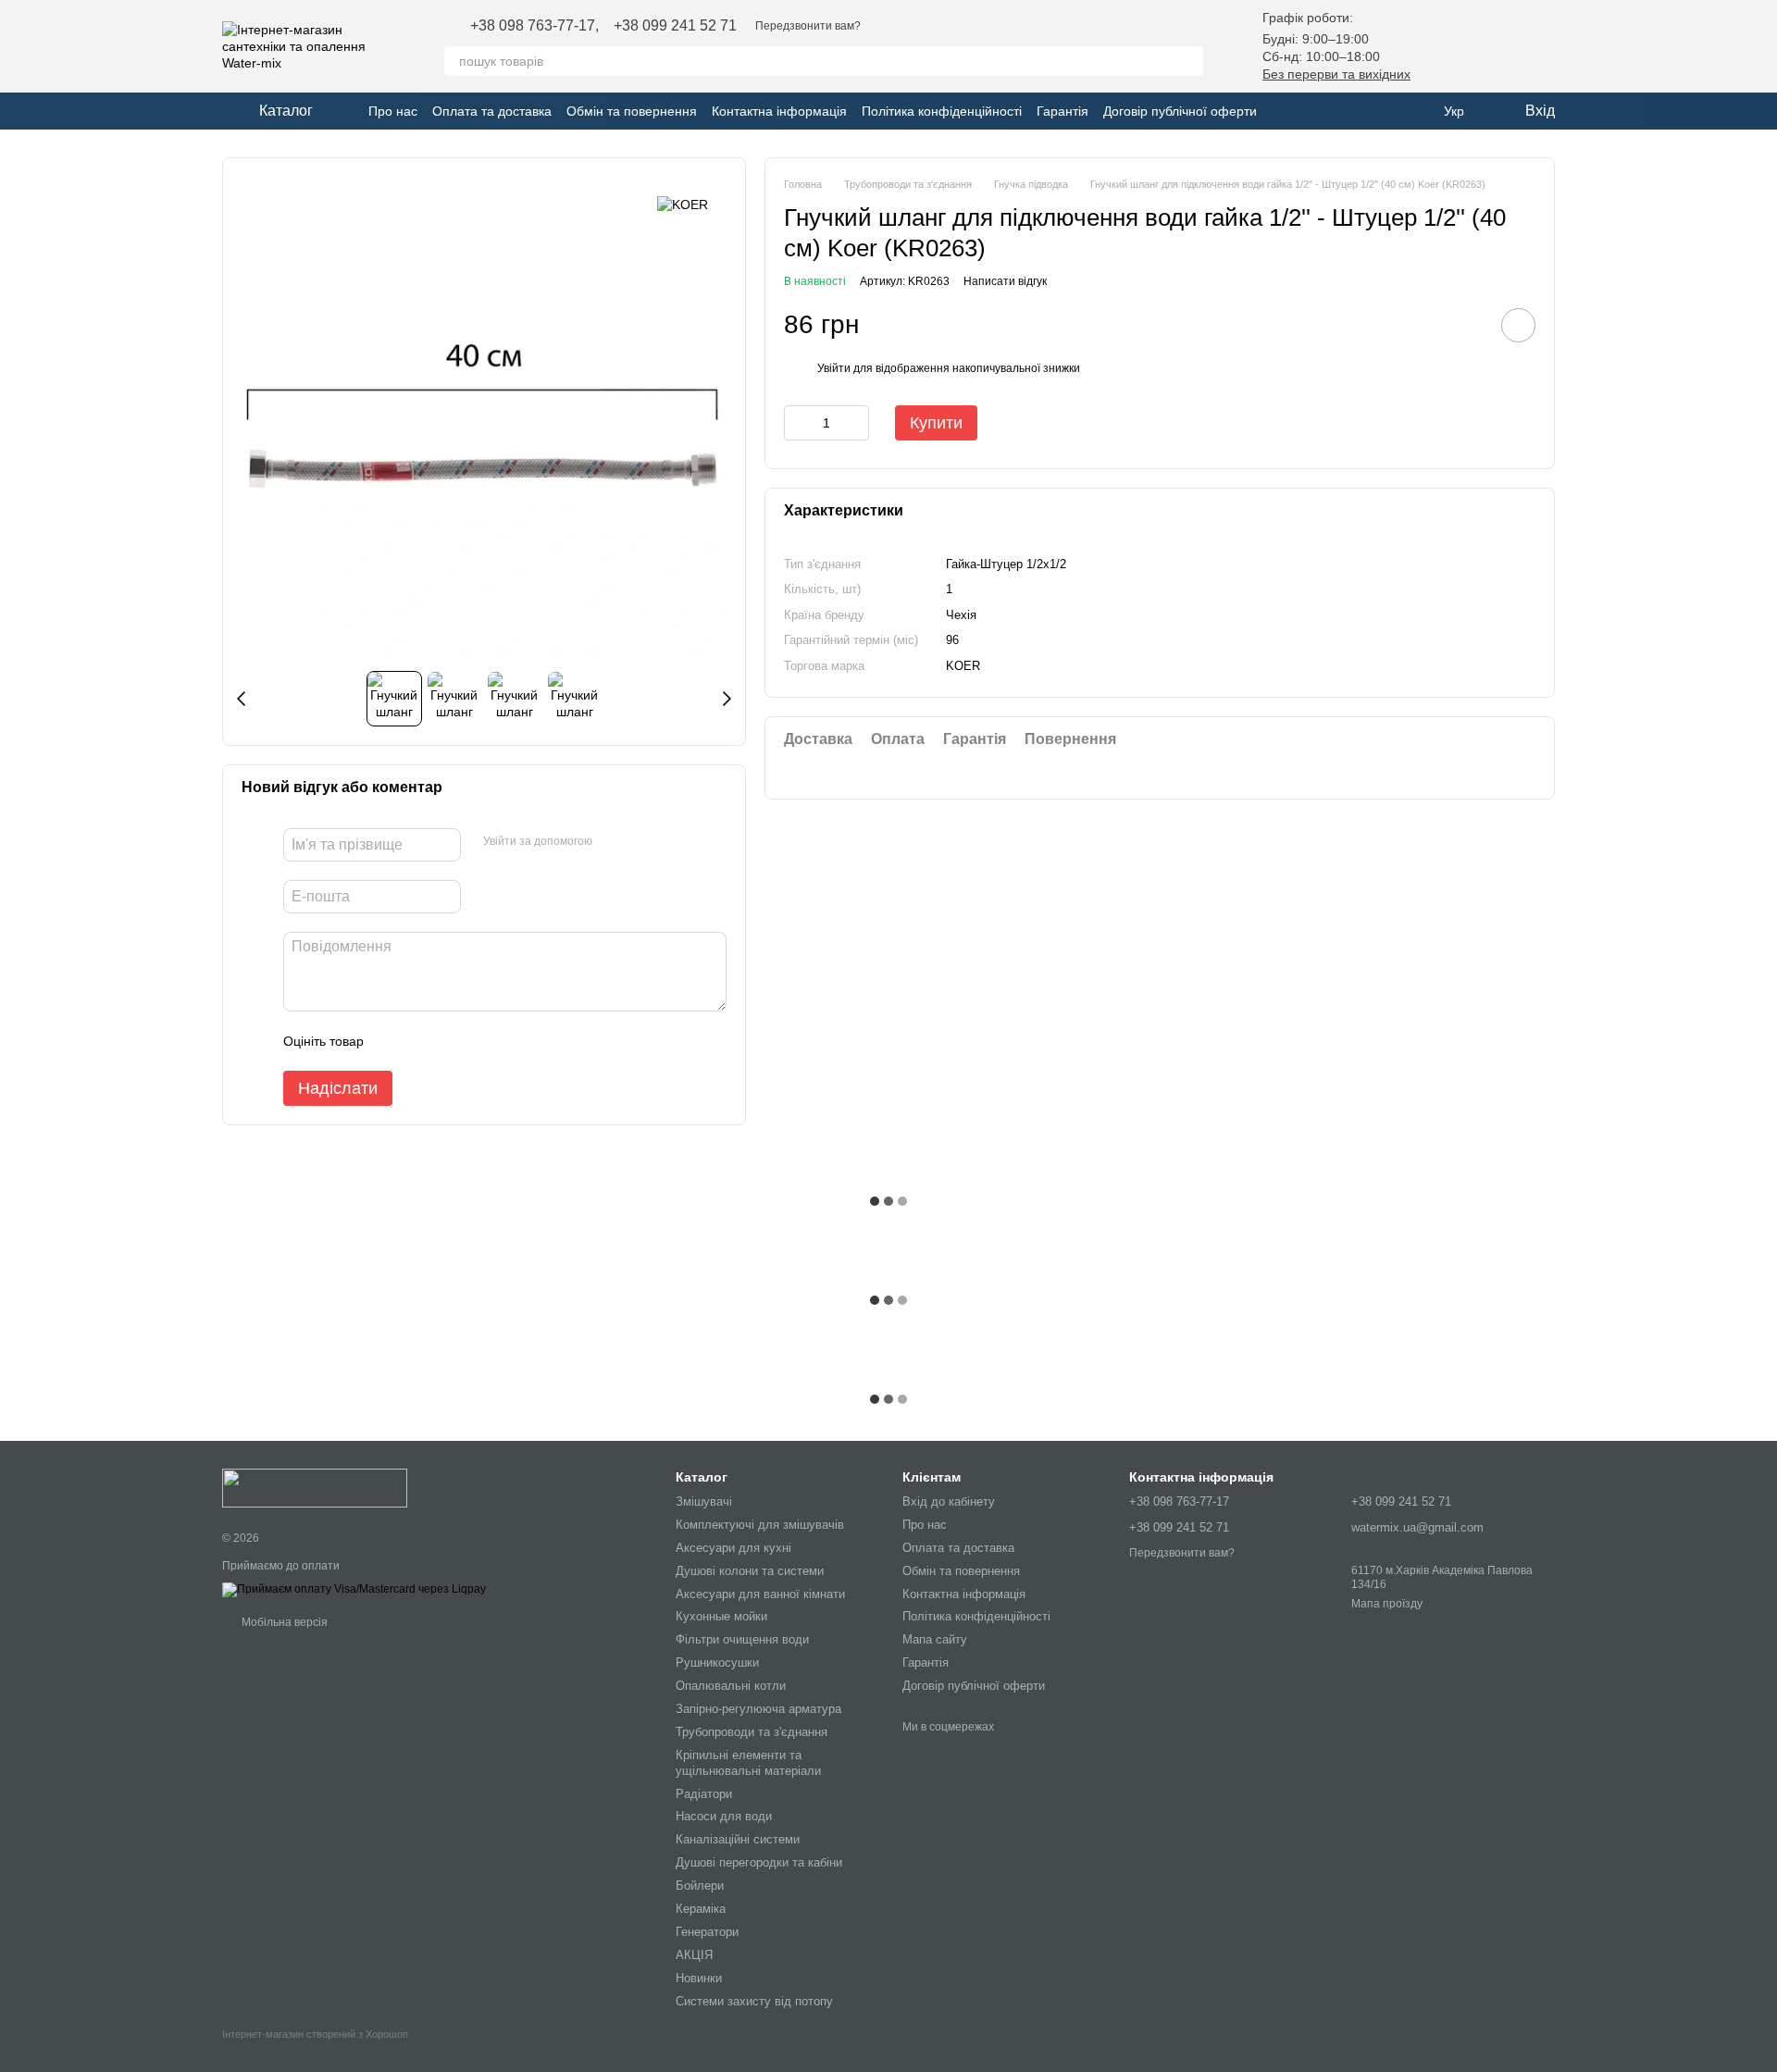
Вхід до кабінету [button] (949, 1501)
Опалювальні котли (731, 1686)
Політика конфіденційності (942, 111)
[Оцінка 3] (454, 1041)
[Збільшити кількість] (855, 423)
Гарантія (1062, 111)
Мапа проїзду (1387, 1604)
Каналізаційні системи (738, 1839)
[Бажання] (1444, 46)
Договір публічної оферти (1180, 111)
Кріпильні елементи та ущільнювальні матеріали (748, 1763)
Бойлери (700, 1886)
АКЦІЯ (694, 1955)
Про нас (393, 111)
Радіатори (704, 1794)
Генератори (707, 1932)
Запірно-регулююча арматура (758, 1709)
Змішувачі (704, 1501)
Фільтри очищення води (742, 1639)
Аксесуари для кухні (733, 1548)
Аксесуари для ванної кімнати (760, 1594)
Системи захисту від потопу (754, 2001)
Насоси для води (724, 1816)
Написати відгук (1005, 281)
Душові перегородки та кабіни (759, 1862)
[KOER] (683, 204)
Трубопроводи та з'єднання (752, 1732)
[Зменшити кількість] (798, 423)
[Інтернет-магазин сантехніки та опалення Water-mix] (315, 1487)
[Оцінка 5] (513, 1041)
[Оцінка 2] (424, 1041)
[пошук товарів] (1188, 61)
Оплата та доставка (492, 111)
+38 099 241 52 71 (675, 26)
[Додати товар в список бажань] (1518, 325)
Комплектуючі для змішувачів (760, 1525)
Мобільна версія (283, 1622)
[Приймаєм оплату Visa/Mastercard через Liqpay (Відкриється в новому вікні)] (354, 1590)
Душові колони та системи (750, 1571)
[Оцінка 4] (483, 1041)
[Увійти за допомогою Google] (613, 842)
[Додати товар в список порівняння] (1466, 325)
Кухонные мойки (721, 1616)
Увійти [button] (834, 368)
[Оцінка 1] (394, 1041)
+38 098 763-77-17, (534, 26)
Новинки (699, 1978)
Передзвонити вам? (808, 26)
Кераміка (701, 1909)
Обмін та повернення (632, 111)
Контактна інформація (779, 111)
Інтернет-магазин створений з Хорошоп (315, 2034)
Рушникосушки (717, 1663)
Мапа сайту (935, 1639)
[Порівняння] (1492, 46)
